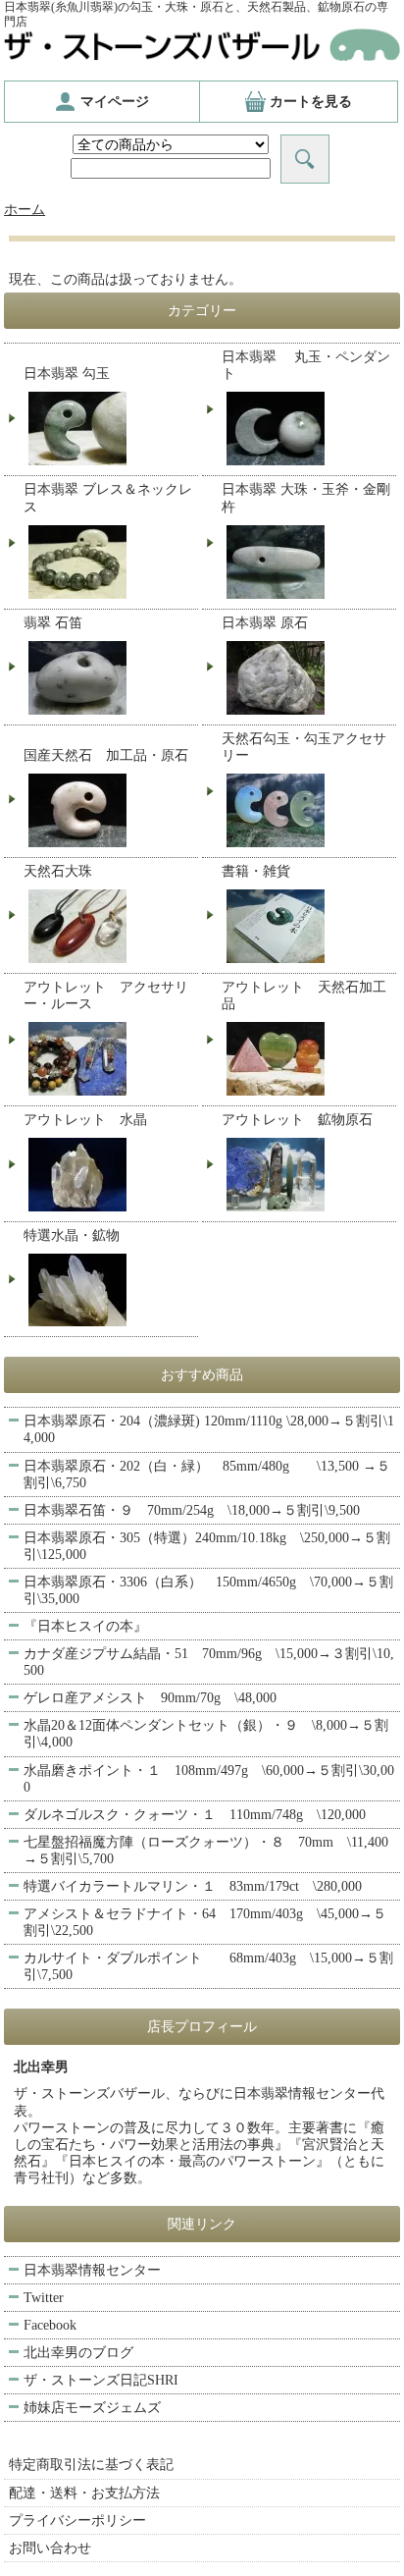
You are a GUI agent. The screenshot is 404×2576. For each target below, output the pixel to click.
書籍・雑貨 (256, 871)
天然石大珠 (58, 871)
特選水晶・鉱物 (72, 1235)
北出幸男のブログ (78, 2353)
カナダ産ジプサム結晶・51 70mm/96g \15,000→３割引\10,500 (209, 1662)
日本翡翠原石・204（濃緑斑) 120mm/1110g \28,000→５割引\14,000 (209, 1429)
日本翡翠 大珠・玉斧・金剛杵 (306, 498)
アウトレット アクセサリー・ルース (106, 995)
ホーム (25, 210)
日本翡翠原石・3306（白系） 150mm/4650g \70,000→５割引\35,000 (208, 1590)
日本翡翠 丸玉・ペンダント (306, 365)
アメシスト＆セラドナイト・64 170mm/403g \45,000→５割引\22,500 (205, 1922)
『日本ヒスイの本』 (85, 1626)
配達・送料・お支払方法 (84, 2493)
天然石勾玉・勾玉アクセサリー (304, 747)
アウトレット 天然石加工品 (304, 995)
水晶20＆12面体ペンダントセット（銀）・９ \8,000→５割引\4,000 (206, 1734)
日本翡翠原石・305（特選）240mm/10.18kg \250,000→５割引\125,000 (207, 1546)
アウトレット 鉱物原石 (297, 1120)
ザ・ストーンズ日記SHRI (101, 2380)
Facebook (50, 2325)
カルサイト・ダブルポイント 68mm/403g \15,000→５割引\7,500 (208, 1966)
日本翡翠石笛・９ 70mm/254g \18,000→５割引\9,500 (192, 1510)
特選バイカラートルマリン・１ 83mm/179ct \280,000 (193, 1886)
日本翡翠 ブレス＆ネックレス (108, 498)
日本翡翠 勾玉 (67, 374)
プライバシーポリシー (77, 2521)
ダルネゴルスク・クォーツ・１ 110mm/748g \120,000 (195, 1815)
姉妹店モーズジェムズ (92, 2408)
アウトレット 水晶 (85, 1120)
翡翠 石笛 (53, 623)
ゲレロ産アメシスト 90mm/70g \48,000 (150, 1698)
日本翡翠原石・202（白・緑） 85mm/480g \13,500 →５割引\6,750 (207, 1475)
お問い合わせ (50, 2548)
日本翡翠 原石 (265, 623)
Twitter (44, 2298)
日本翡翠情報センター (92, 2270)
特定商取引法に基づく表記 (91, 2465)
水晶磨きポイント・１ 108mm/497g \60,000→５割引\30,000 (209, 1779)
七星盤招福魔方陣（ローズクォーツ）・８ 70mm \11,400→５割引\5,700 (206, 1851)
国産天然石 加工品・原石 (106, 755)
